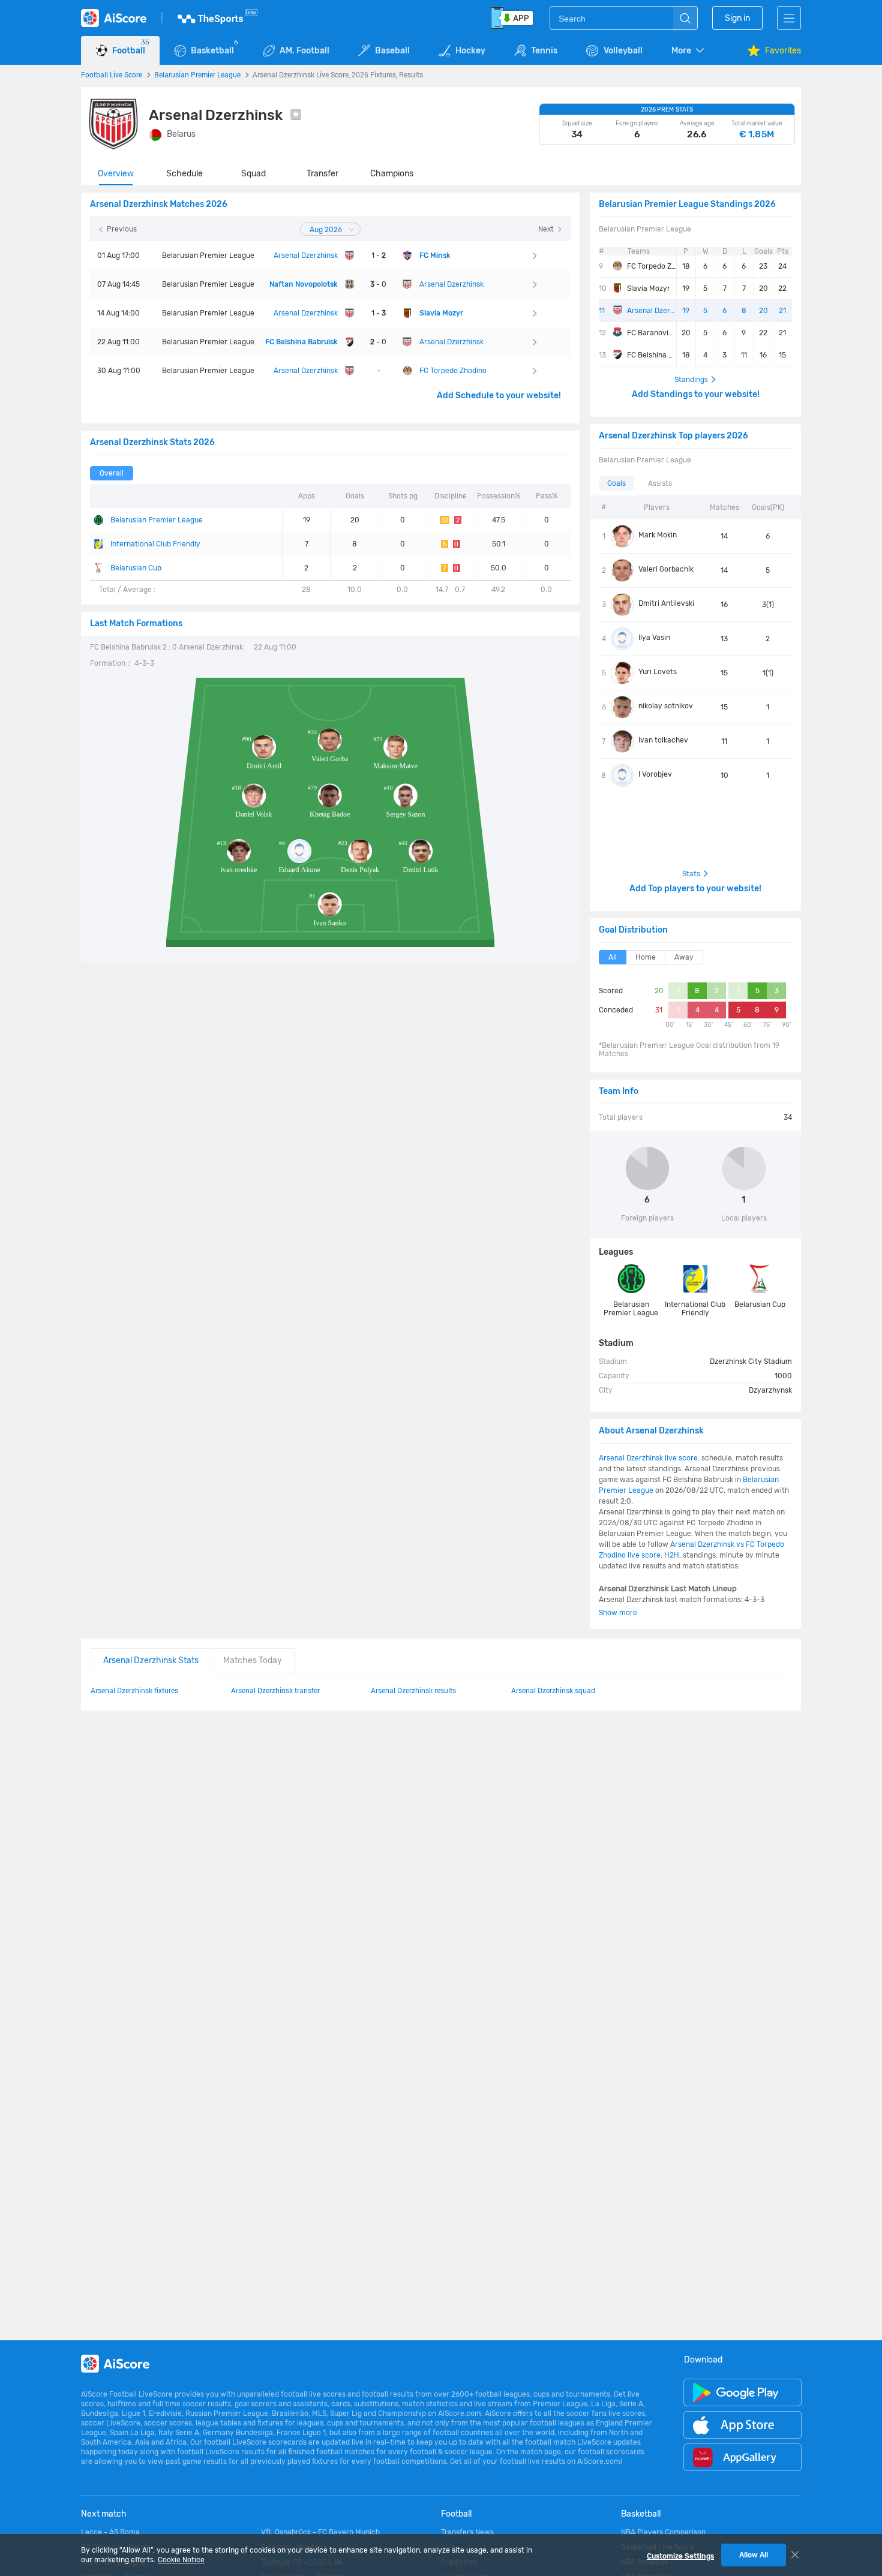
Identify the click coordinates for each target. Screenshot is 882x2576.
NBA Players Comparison (663, 2532)
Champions (392, 174)
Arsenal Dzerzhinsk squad (553, 1690)
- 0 (378, 284)
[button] (689, 51)
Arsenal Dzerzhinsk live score (648, 1458)
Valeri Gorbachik (666, 569)
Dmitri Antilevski (666, 603)
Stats (691, 874)
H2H (672, 1555)
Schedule (184, 174)
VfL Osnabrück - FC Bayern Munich (320, 2532)
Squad (253, 174)
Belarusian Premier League (197, 74)
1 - (379, 256)
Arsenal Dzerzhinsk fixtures (134, 1690)
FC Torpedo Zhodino (652, 266)
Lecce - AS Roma (110, 2532)
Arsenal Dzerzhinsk (652, 311)
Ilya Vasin (654, 638)
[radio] (112, 473)
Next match (104, 2514)
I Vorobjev (655, 774)
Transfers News (467, 2532)
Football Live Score (112, 74)
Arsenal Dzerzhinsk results (413, 1690)
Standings (691, 380)
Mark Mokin (658, 535)
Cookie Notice (181, 2560)
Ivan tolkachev (663, 740)
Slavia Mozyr (649, 288)
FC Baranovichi (652, 333)
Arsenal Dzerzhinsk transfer (275, 1690)
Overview (116, 174)
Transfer (322, 174)
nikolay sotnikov (666, 706)
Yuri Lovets (658, 672)
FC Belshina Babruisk (652, 355)
